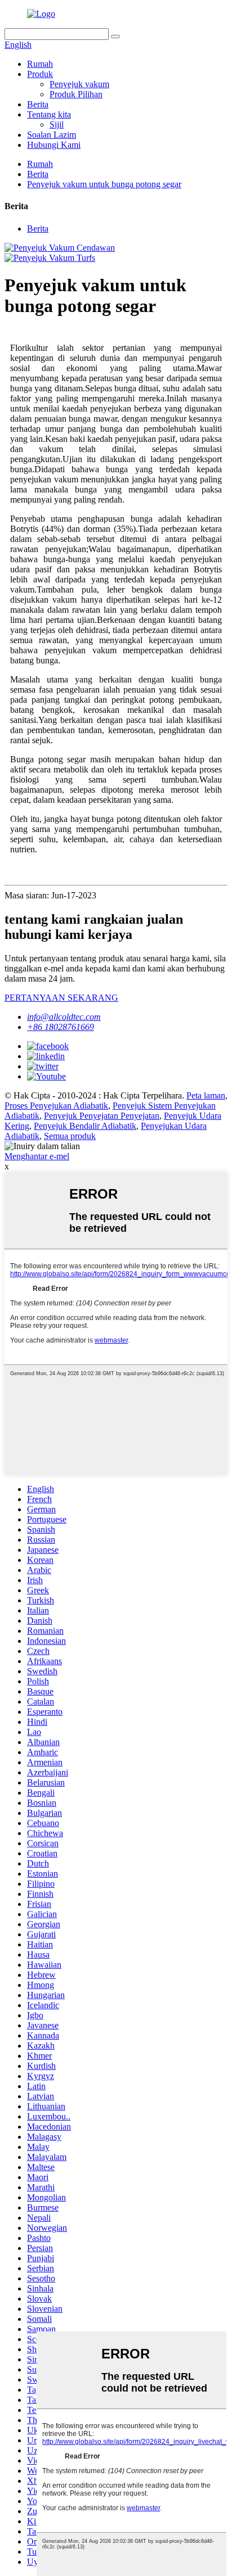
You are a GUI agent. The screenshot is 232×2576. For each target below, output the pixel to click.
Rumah (40, 64)
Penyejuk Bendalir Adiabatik (85, 1126)
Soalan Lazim (52, 135)
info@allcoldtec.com (64, 1017)
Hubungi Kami (54, 145)
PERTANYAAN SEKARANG (61, 998)
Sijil (57, 125)
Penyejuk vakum (79, 84)
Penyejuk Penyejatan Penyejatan (102, 1116)
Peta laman (206, 1095)
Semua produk (70, 1136)
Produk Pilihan (76, 94)
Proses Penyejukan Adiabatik (56, 1106)
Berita (38, 104)
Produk (40, 74)
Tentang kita (49, 114)
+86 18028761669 (61, 1027)
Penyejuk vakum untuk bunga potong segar (104, 184)
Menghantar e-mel (37, 1156)
